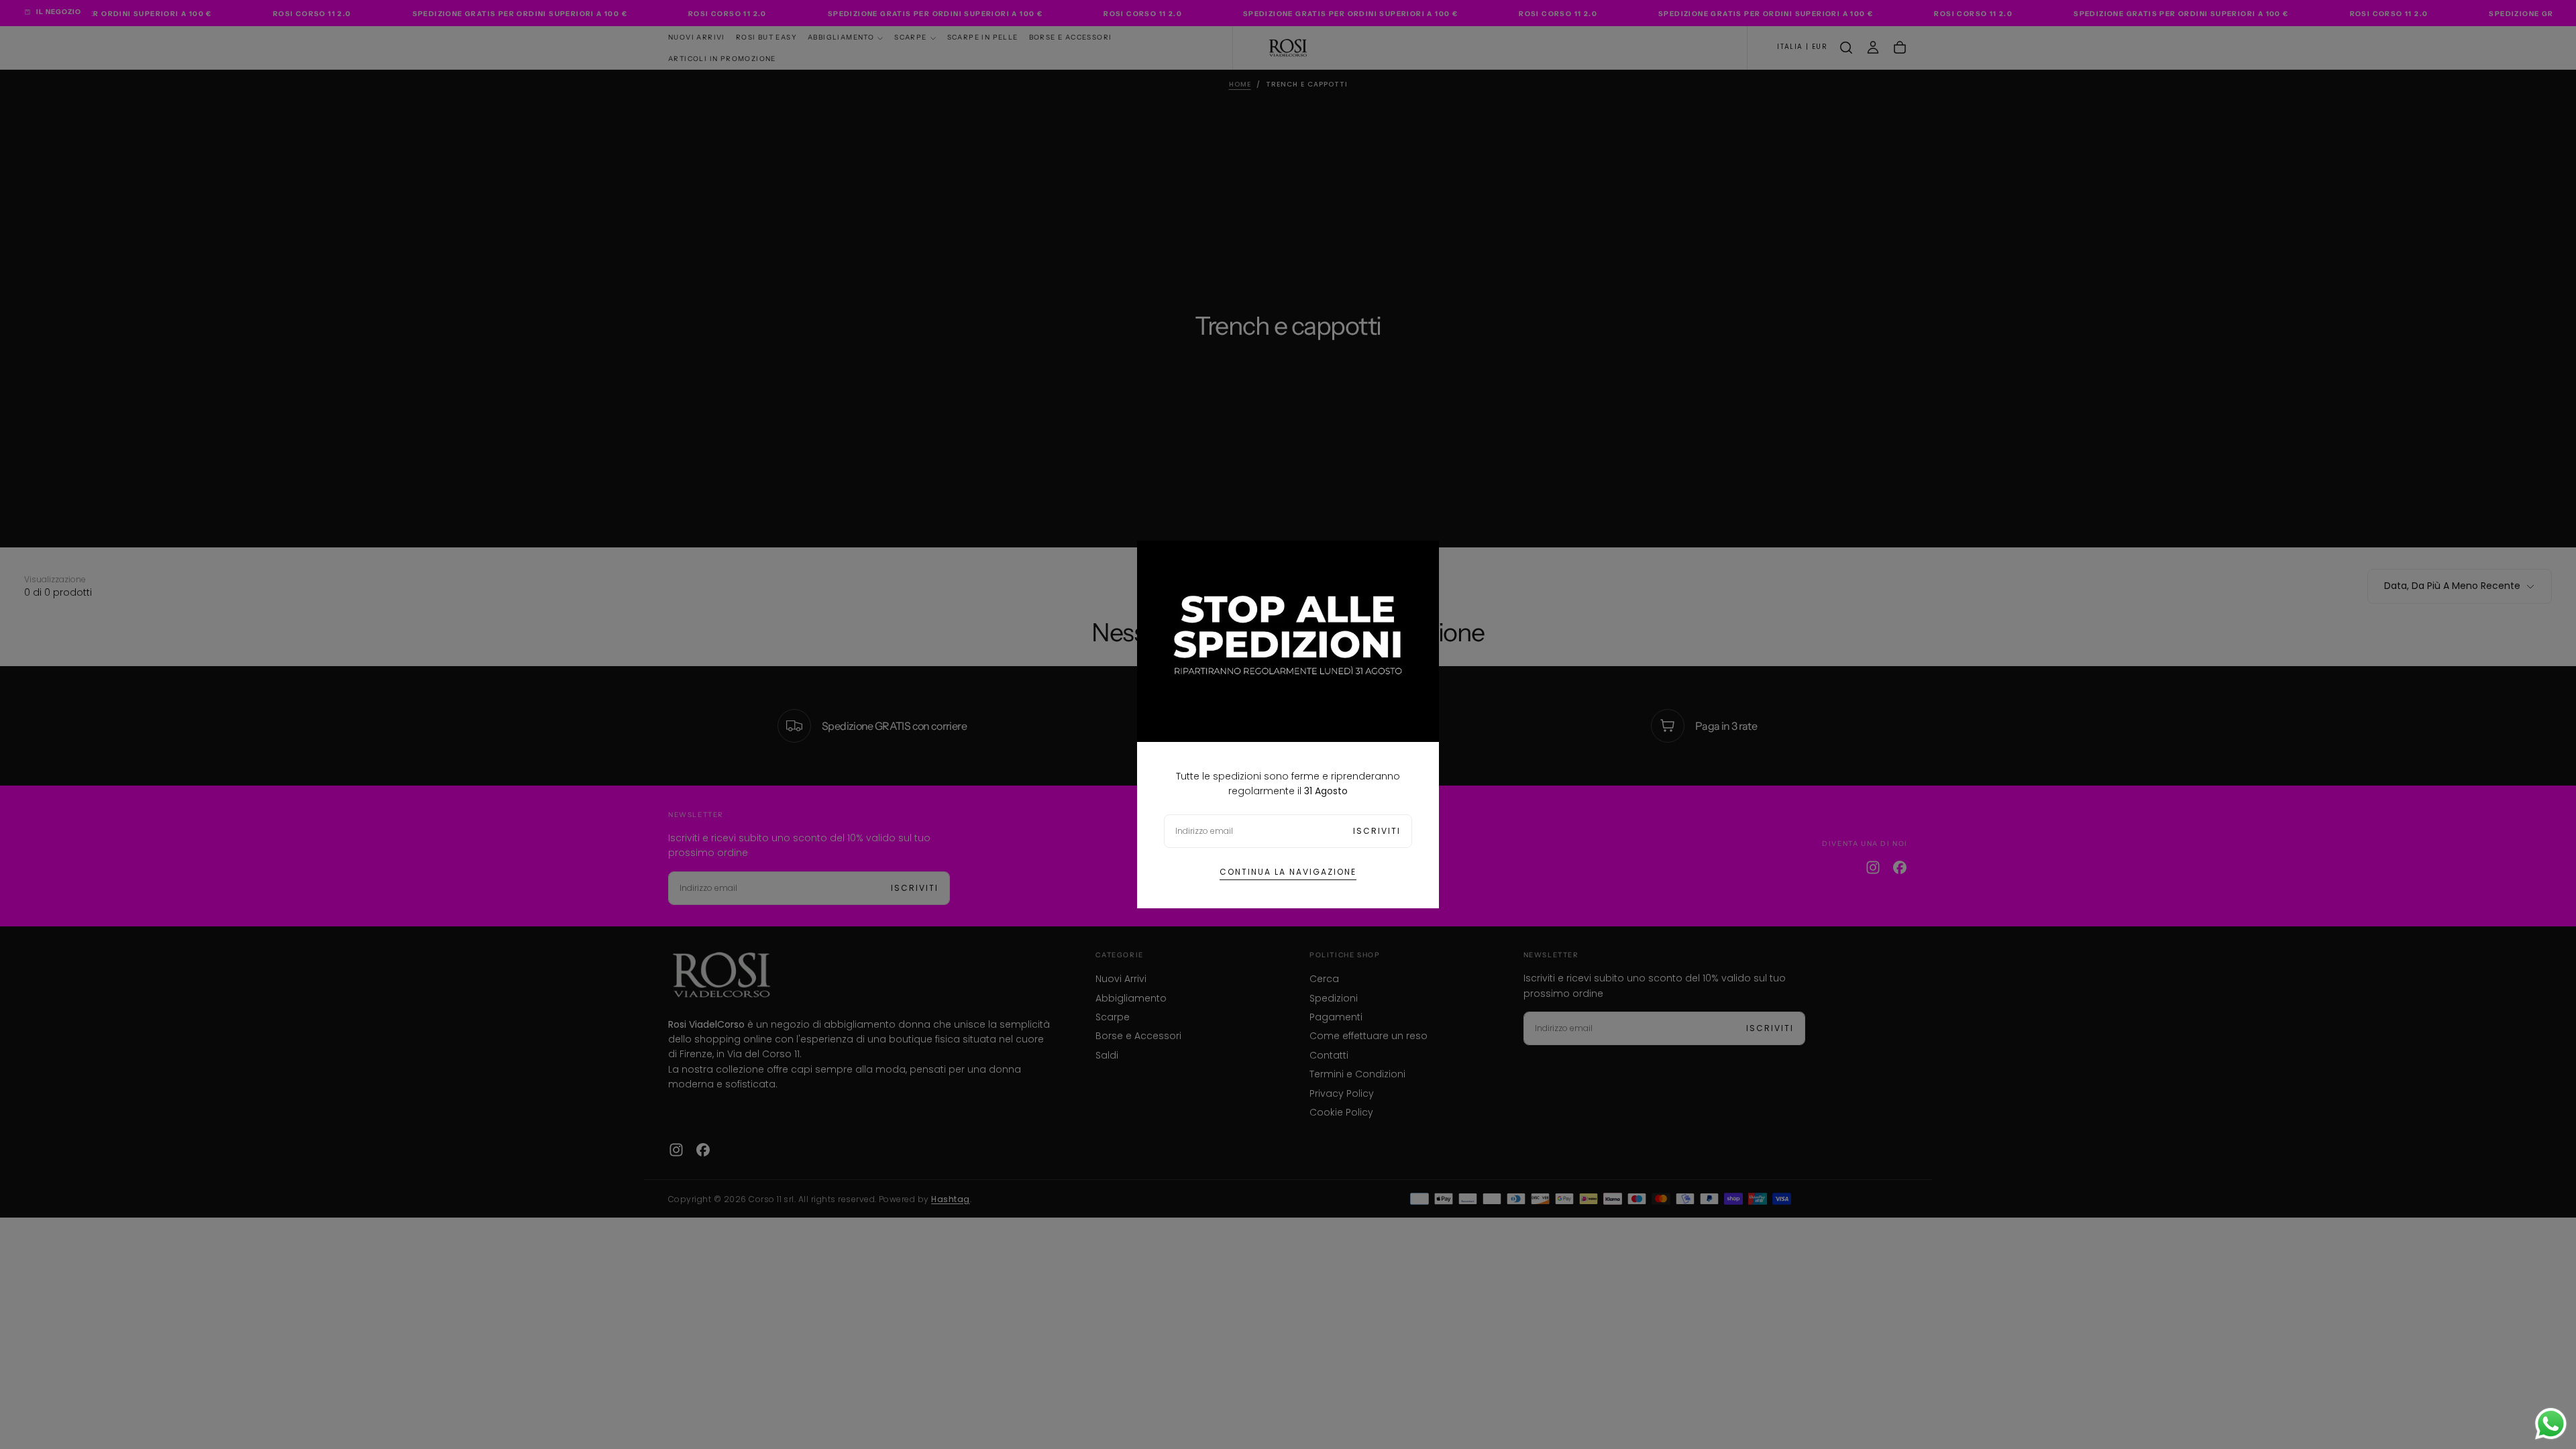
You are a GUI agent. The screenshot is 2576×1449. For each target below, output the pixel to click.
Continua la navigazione (1288, 872)
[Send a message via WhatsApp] (2551, 1424)
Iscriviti (1377, 831)
